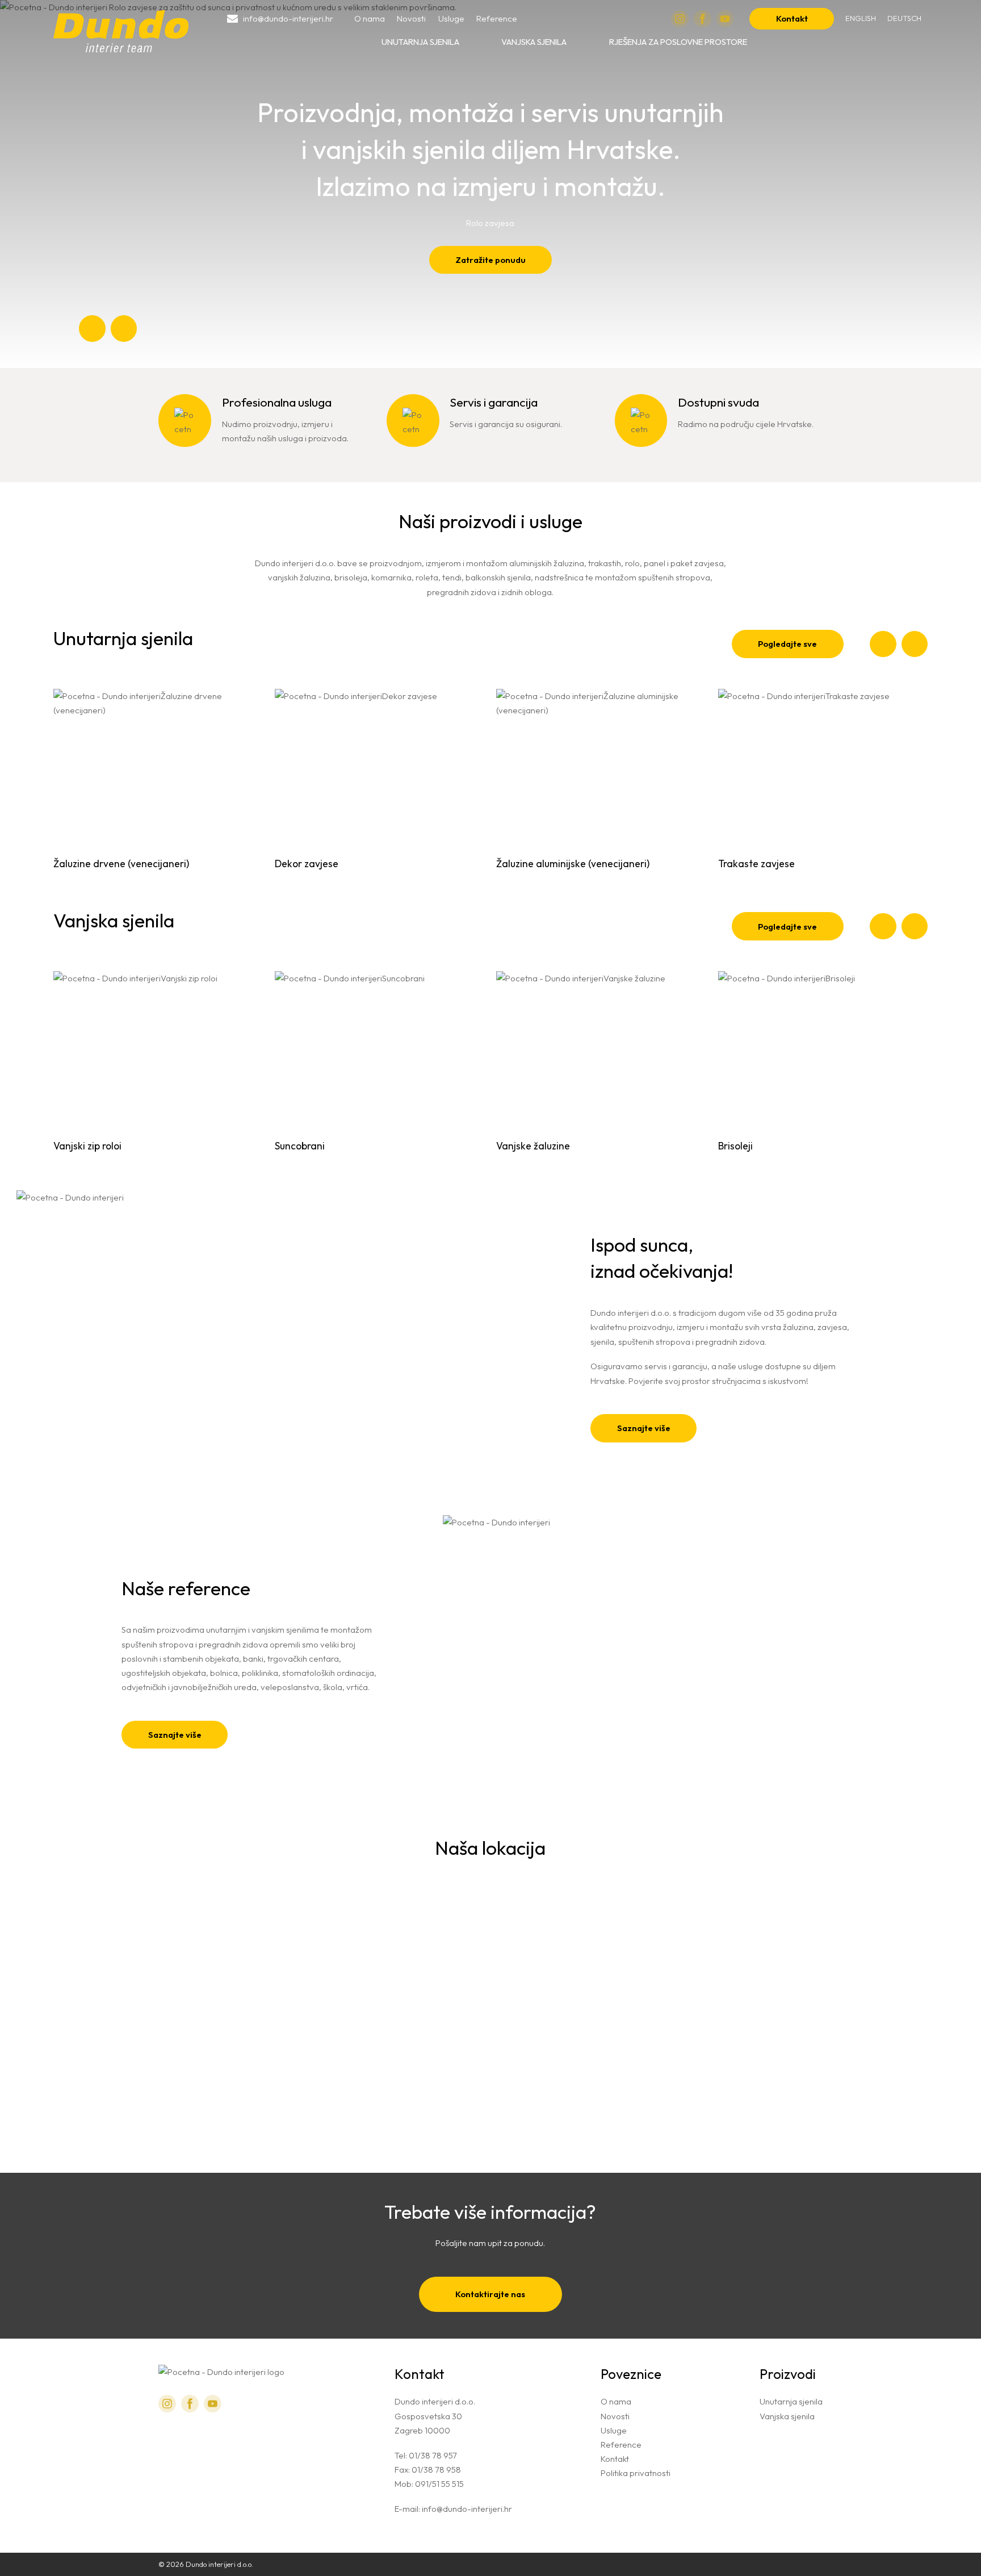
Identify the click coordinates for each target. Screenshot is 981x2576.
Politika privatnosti (636, 2473)
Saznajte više (644, 1428)
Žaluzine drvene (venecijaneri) (121, 864)
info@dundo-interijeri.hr (467, 2509)
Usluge (451, 18)
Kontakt (792, 18)
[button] (92, 328)
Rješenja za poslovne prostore (678, 42)
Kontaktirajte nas (490, 2294)
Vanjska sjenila (534, 42)
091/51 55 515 (439, 2484)
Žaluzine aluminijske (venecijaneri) (573, 864)
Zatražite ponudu (491, 260)
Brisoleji (735, 1146)
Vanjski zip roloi (87, 1146)
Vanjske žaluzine (533, 1146)
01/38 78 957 (433, 2455)
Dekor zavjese (307, 864)
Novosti (411, 18)
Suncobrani (300, 1146)
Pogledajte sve (787, 644)
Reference (497, 18)
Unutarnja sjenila (420, 42)
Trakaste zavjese (756, 864)
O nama (370, 18)
